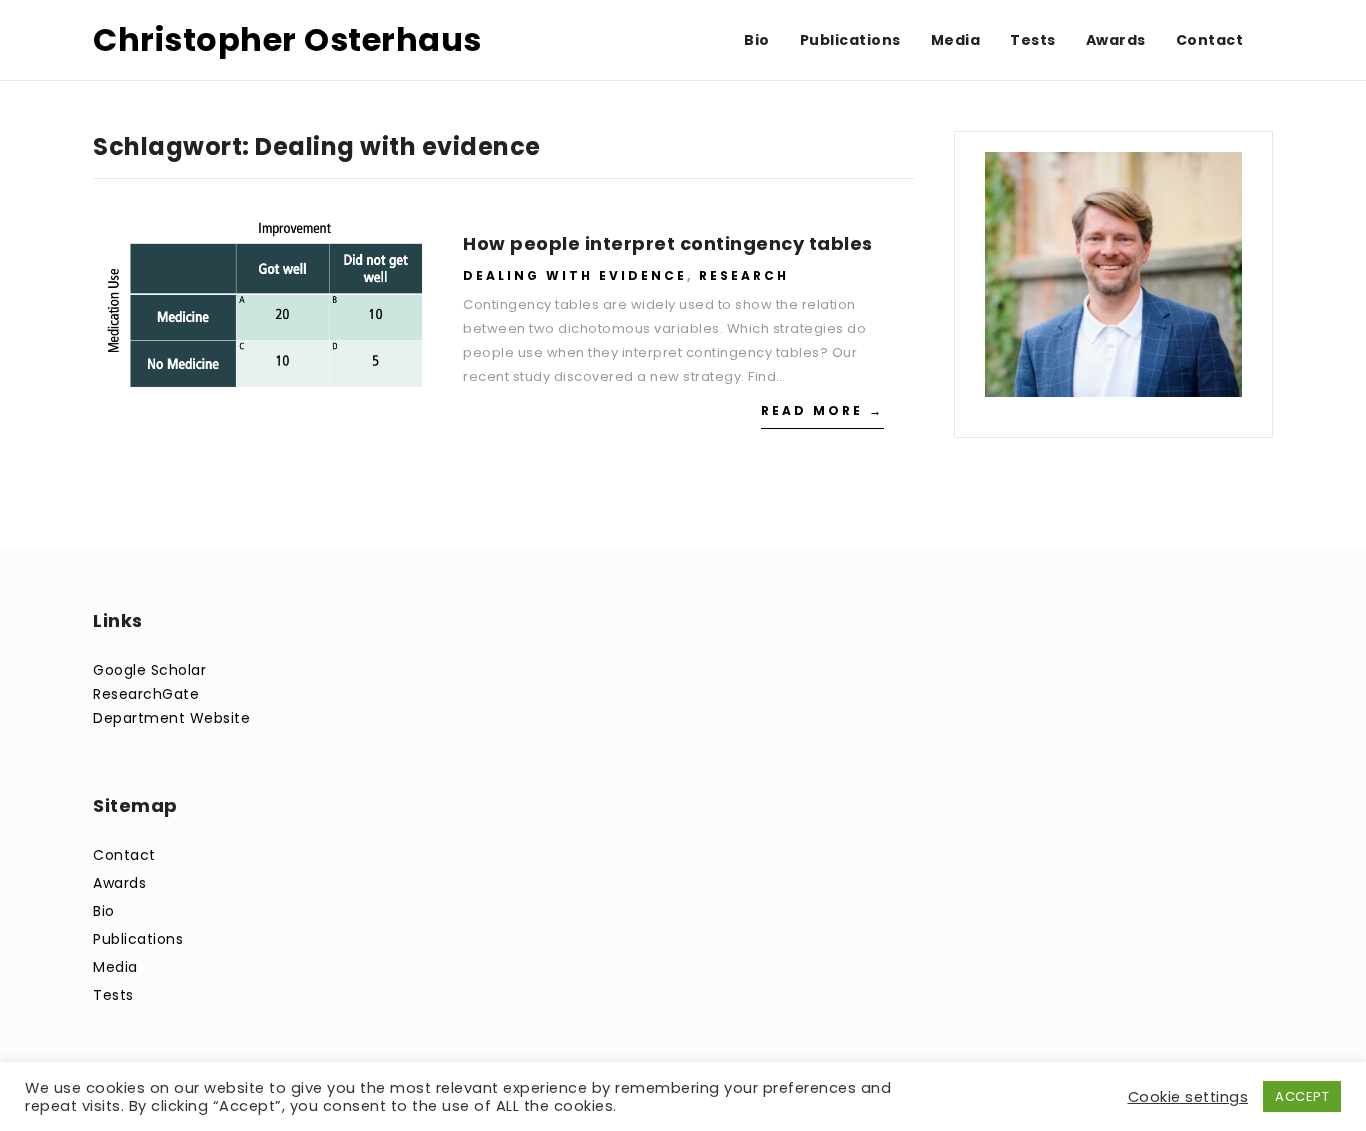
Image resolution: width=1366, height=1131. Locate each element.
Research (744, 275)
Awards (119, 883)
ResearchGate (146, 694)
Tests (113, 995)
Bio (104, 911)
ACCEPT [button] (1302, 1096)
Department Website (171, 718)
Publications (138, 939)
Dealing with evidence (575, 275)
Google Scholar (149, 670)
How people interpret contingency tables (668, 243)
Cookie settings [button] (1188, 1097)
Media (115, 967)
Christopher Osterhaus (287, 39)
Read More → (822, 410)
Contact (124, 855)
